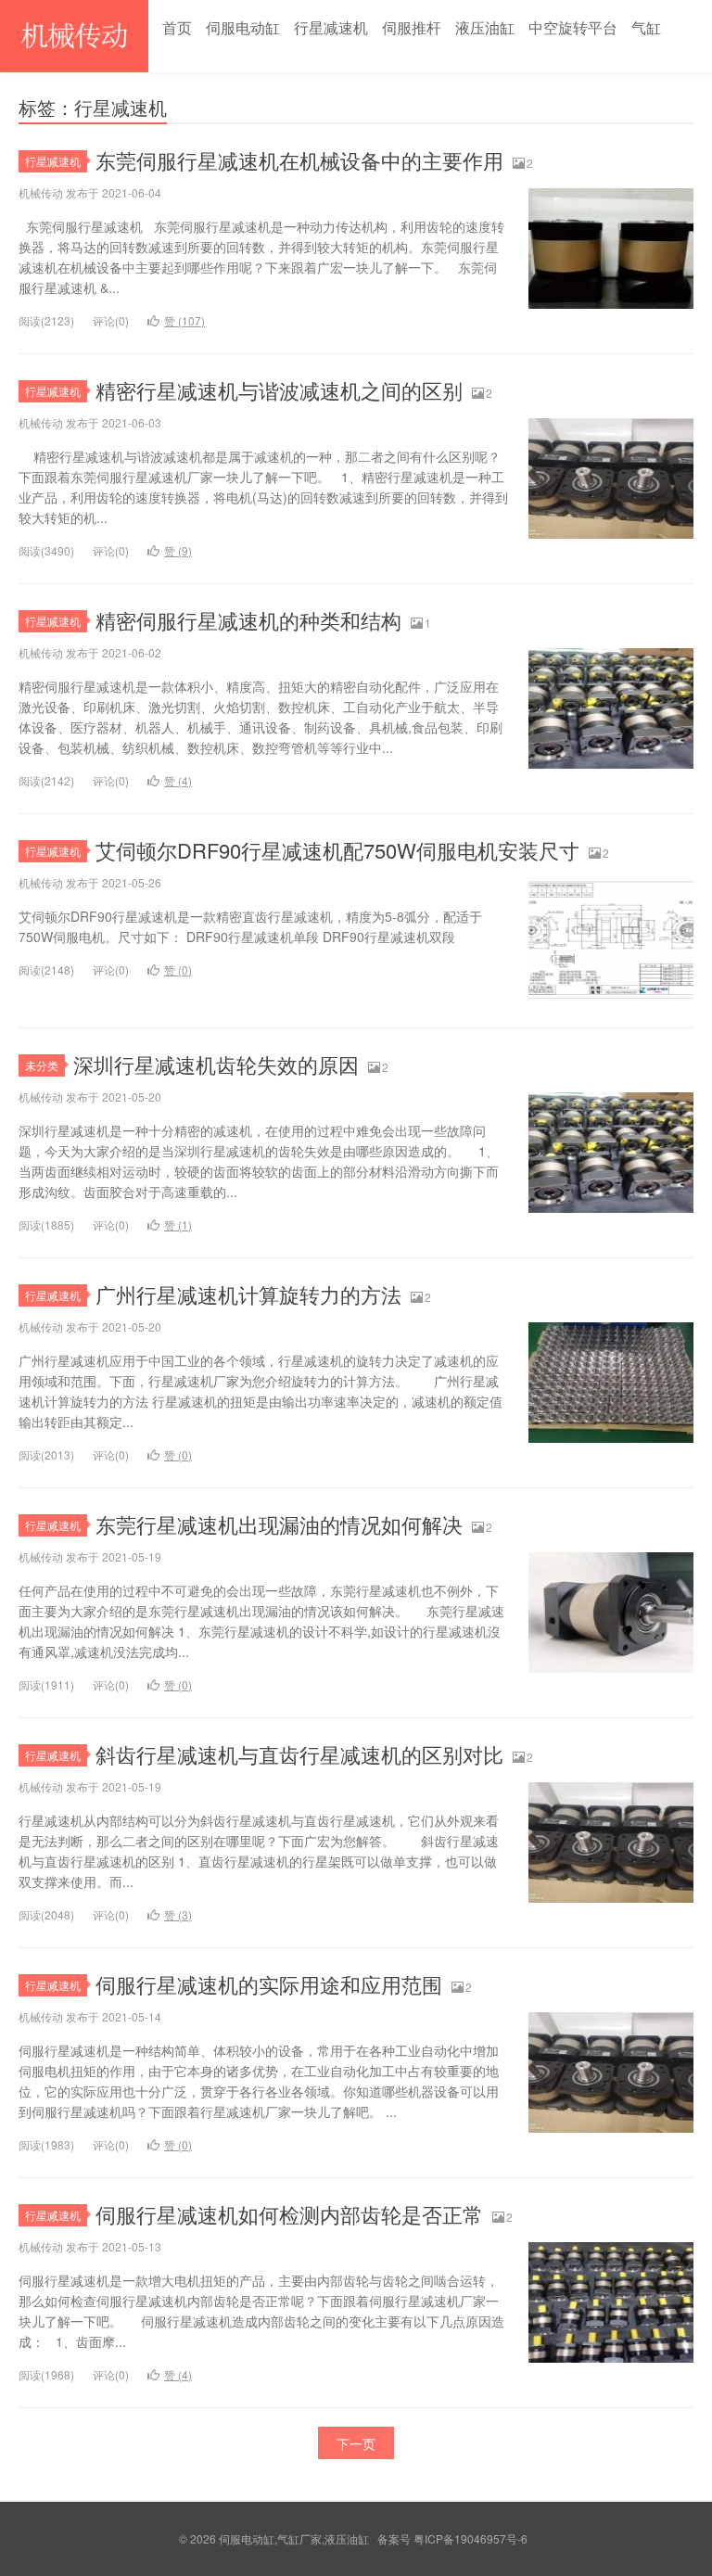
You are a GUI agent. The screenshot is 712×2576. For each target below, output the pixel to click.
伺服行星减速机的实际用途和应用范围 (269, 1984)
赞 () (184, 320)
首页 (177, 27)
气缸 (646, 27)
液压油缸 (485, 27)
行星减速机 (331, 27)
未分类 (42, 1065)
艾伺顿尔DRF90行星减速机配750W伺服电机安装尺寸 (337, 850)
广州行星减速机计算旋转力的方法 (248, 1294)
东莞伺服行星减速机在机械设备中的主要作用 (299, 160)
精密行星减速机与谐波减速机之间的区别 (279, 390)
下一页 (356, 2443)
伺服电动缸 (243, 27)
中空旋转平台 (573, 27)
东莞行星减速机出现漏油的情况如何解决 (279, 1524)
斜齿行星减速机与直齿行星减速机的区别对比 (299, 1754)
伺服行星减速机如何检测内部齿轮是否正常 (289, 2214)
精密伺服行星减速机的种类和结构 (248, 620)
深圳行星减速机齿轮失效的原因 (216, 1064)
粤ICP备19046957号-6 (470, 2538)
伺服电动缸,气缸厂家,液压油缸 (74, 36)
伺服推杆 (412, 27)
